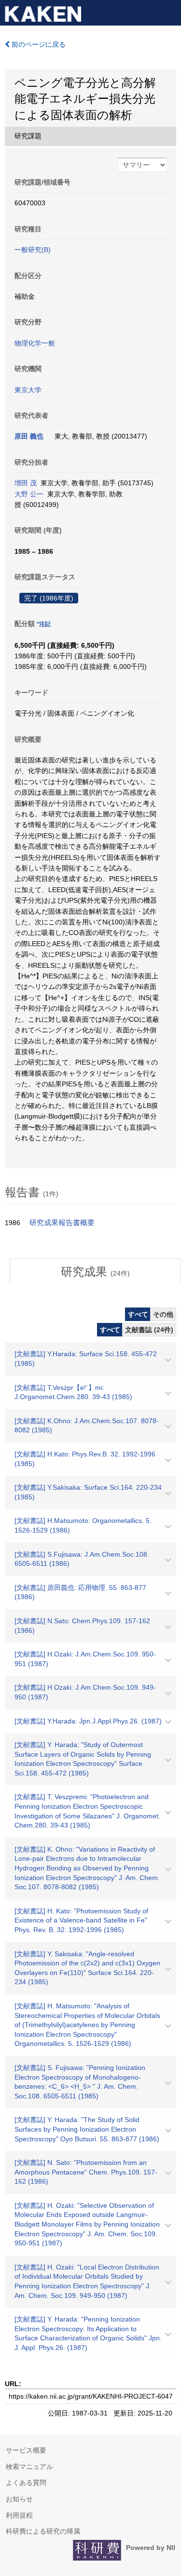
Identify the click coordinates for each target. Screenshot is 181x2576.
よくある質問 (26, 2483)
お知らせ (19, 2499)
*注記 (44, 624)
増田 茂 (26, 483)
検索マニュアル (29, 2467)
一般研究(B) (33, 250)
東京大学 (28, 390)
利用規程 (19, 2515)
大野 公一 (29, 494)
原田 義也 (29, 436)
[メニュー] (169, 12)
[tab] (95, 1272)
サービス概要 (26, 2450)
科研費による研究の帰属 (43, 2531)
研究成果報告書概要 (62, 1223)
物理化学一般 (35, 343)
